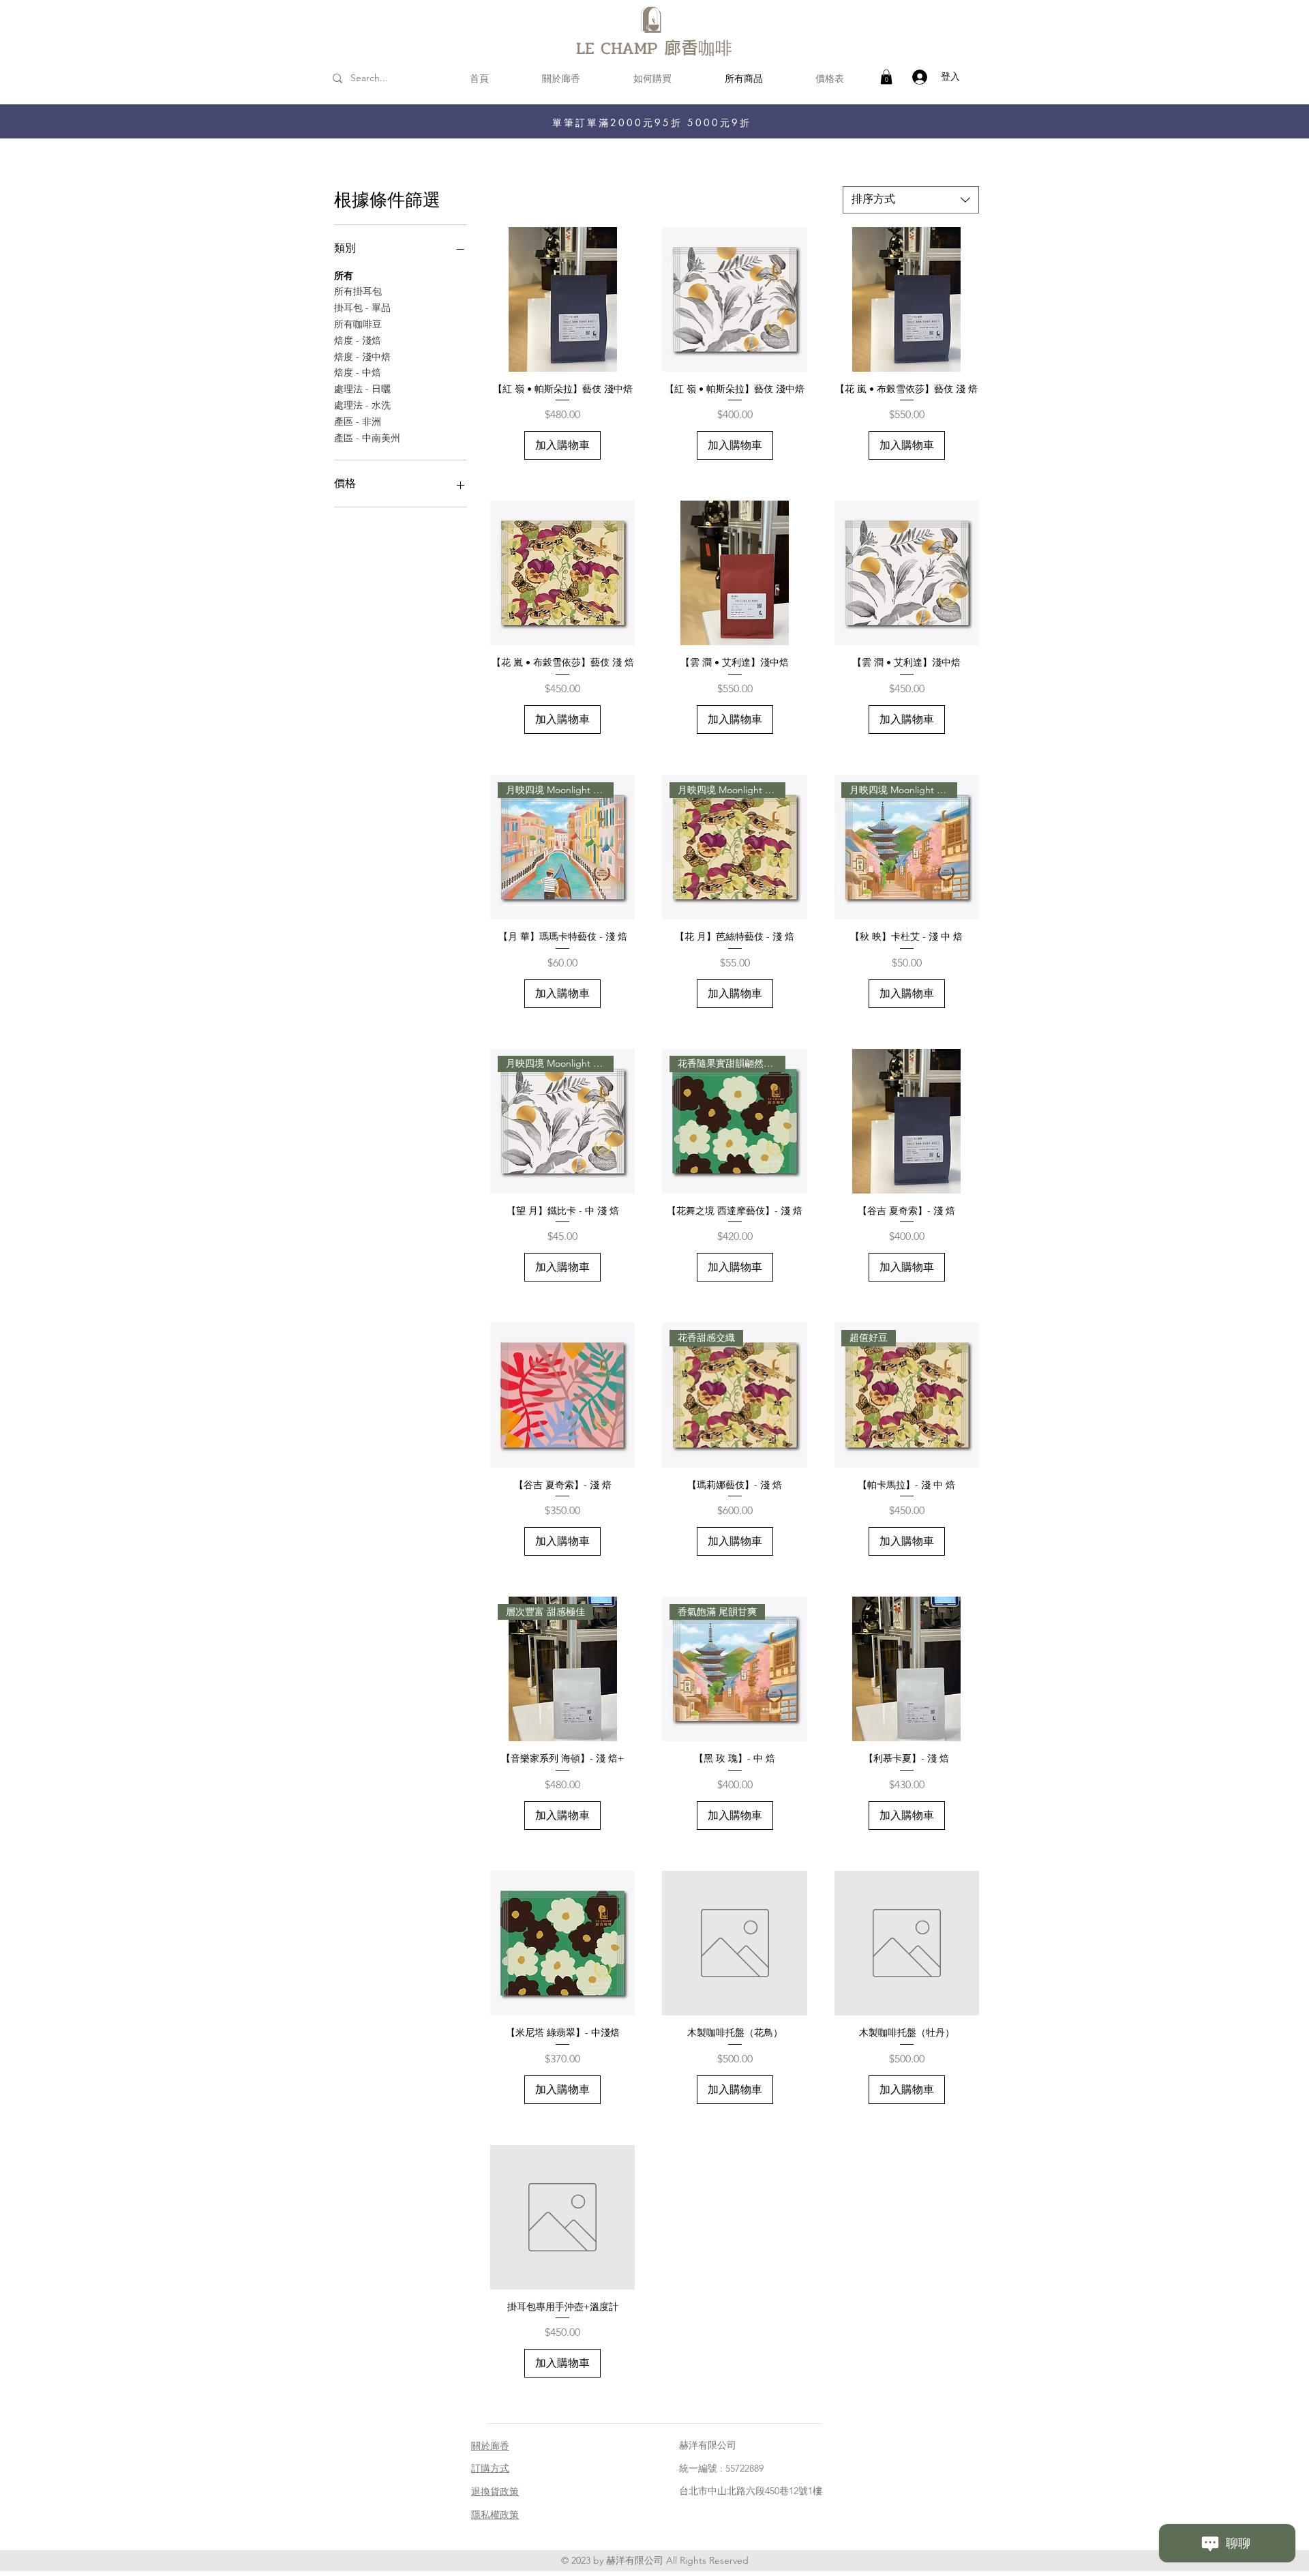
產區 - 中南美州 (367, 438)
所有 (344, 276)
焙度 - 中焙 (358, 372)
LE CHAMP (620, 48)
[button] (886, 77)
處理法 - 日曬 (362, 389)
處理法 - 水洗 (362, 405)
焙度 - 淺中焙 (362, 357)
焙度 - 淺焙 (358, 340)
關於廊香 (490, 2446)
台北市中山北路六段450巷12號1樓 (751, 2491)
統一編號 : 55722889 (721, 2468)
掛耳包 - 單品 (362, 308)
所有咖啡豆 (358, 324)
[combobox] (911, 200)
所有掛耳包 (358, 291)
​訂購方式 (490, 2468)
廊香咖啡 (698, 47)
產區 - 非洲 (358, 421)
